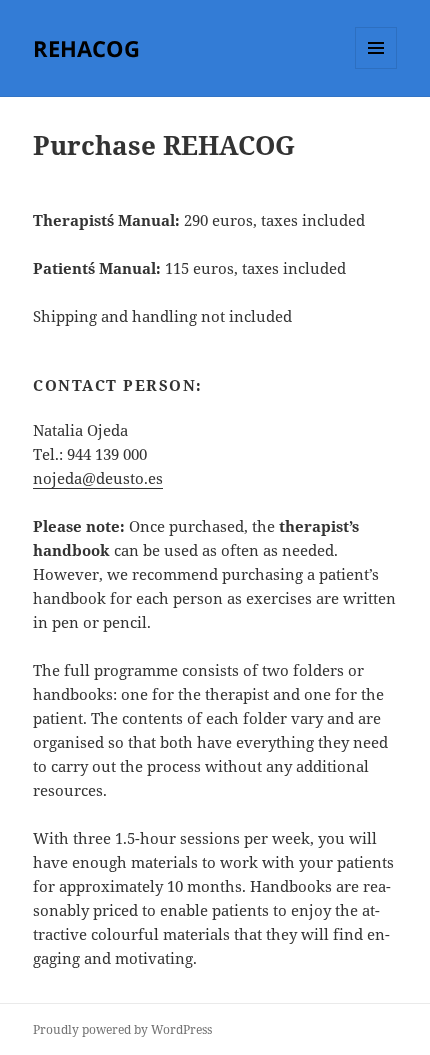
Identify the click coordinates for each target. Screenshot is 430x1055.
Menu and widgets (376, 68)
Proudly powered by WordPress (122, 1029)
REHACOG (86, 48)
